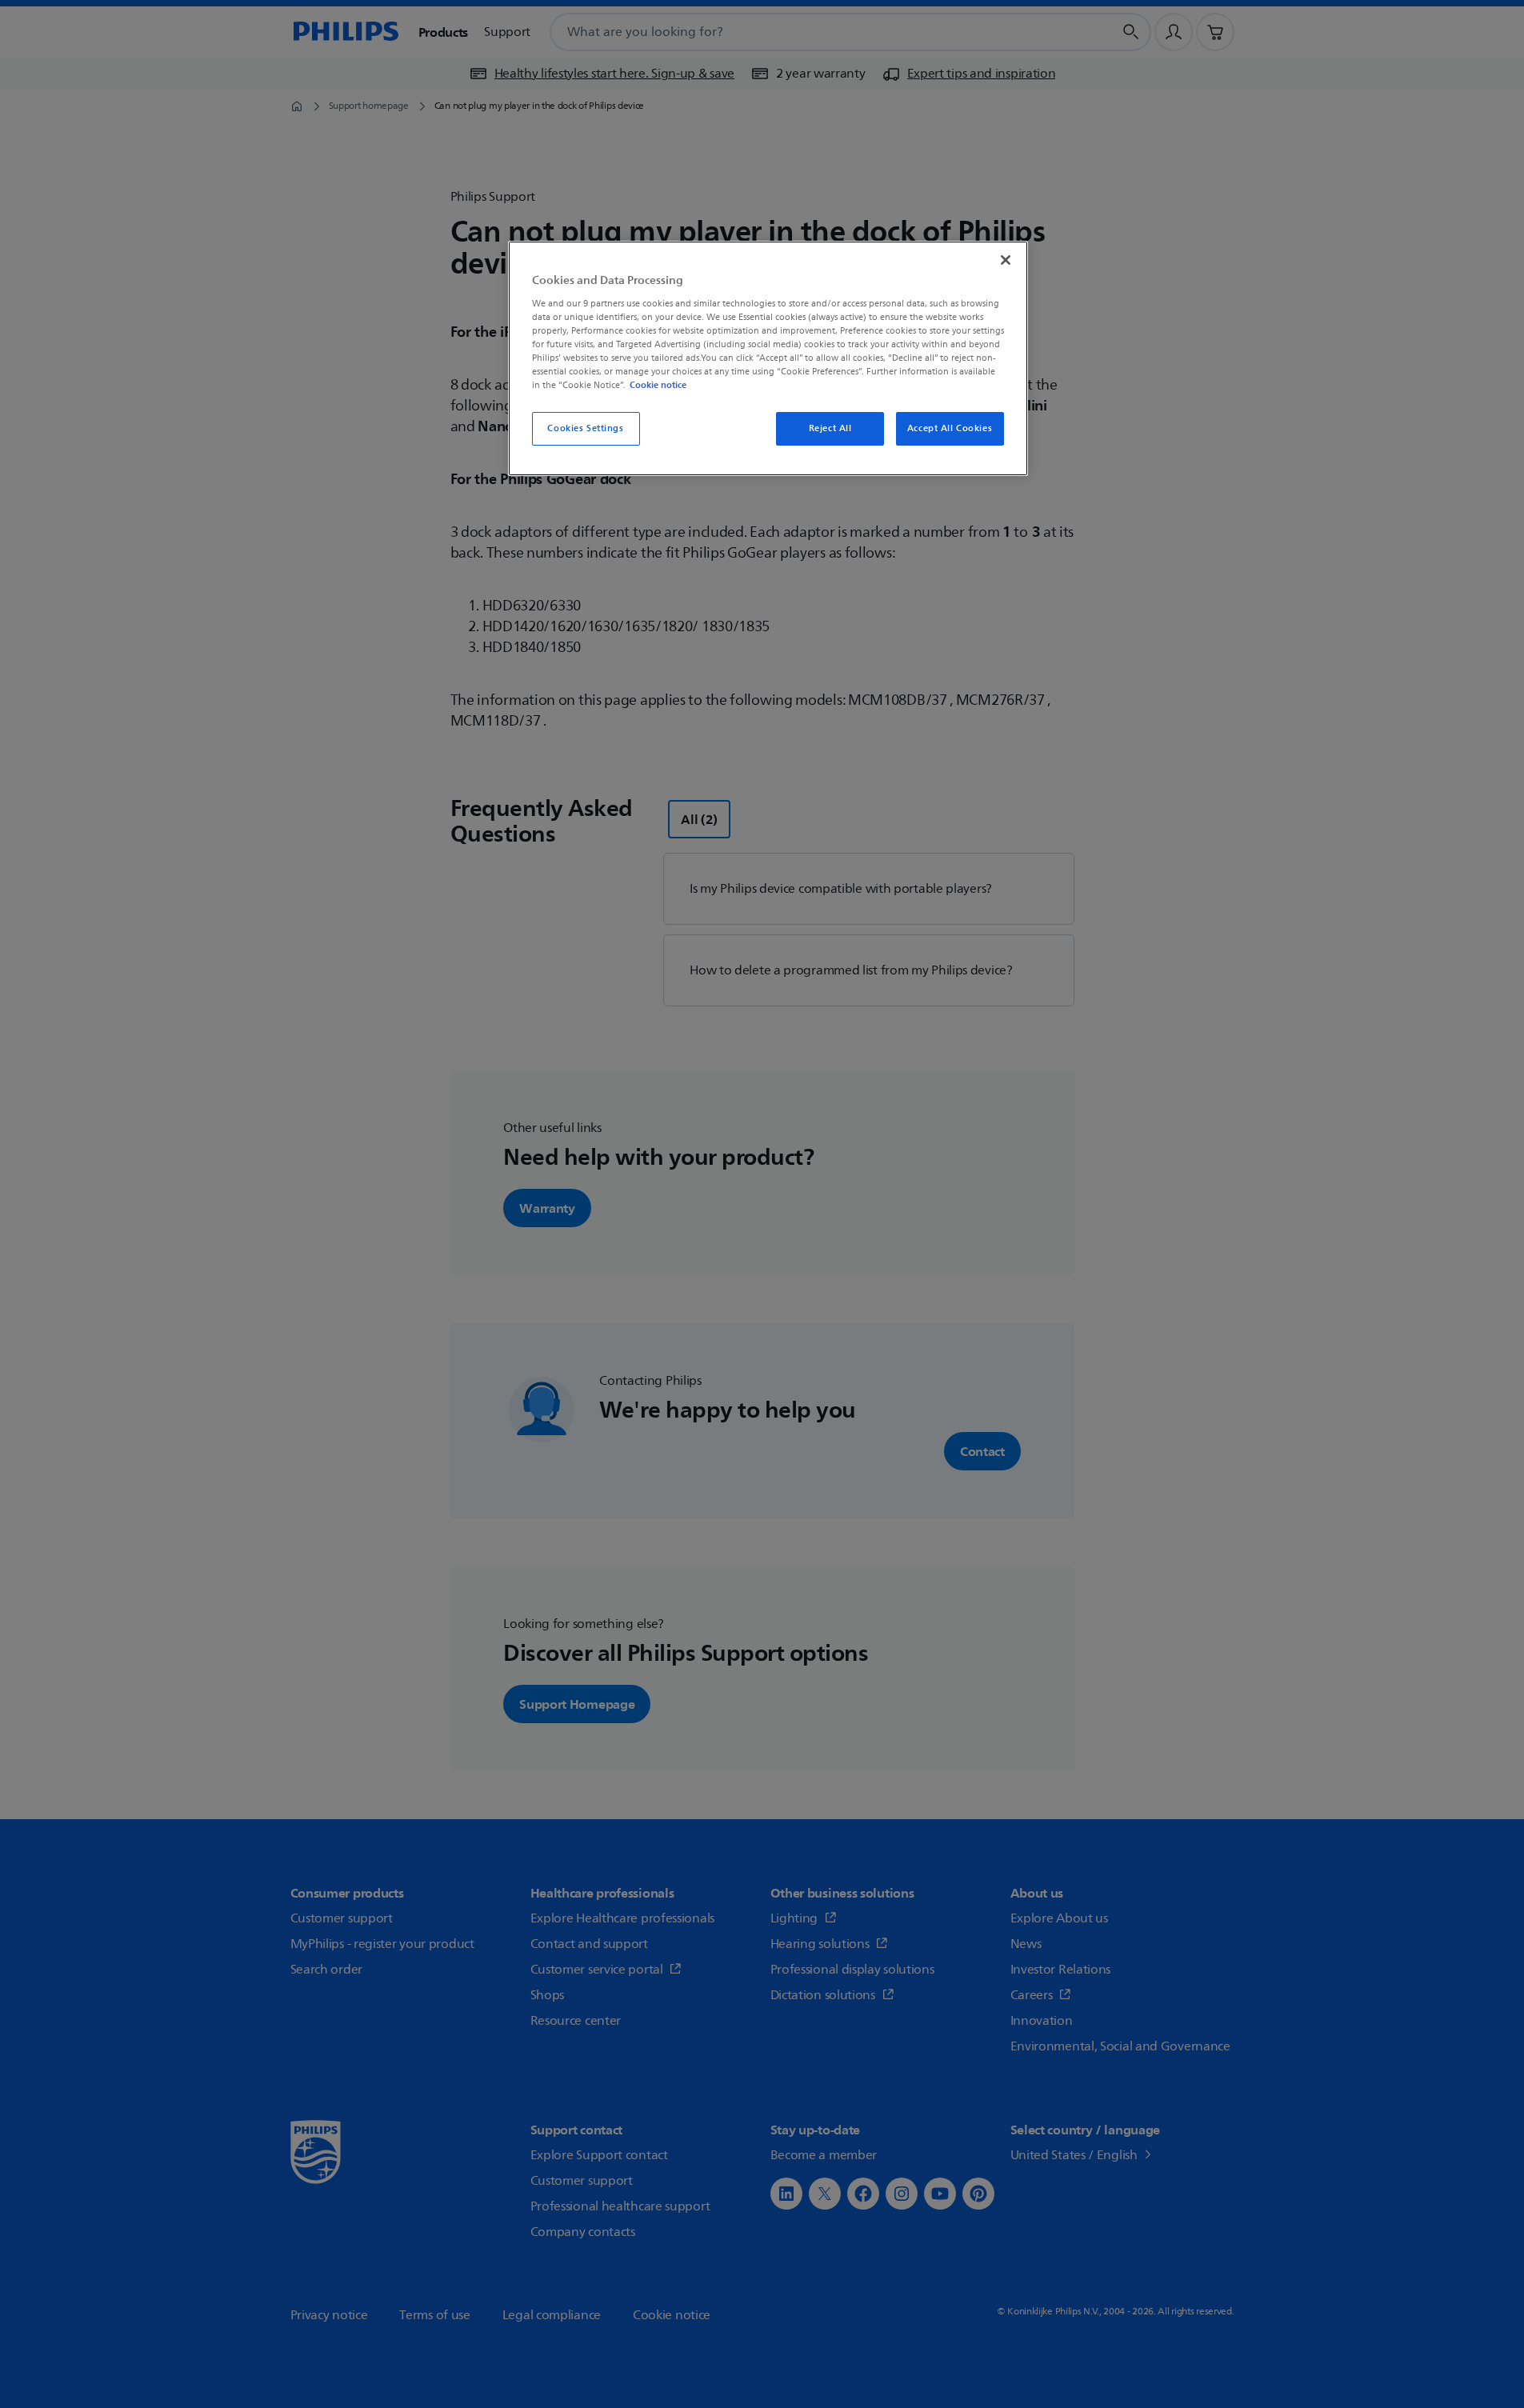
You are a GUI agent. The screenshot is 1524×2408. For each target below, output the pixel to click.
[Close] (1006, 260)
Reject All (830, 428)
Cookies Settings (585, 428)
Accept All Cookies (950, 428)
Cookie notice (658, 385)
